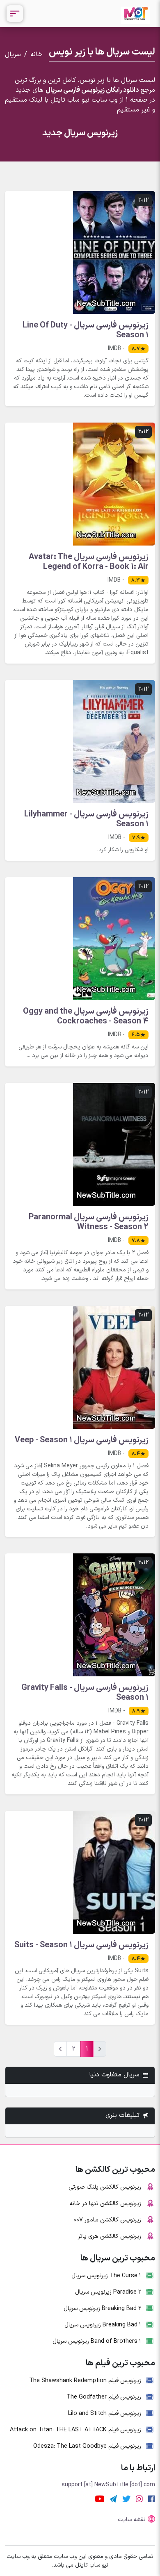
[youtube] (100, 2499)
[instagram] (139, 2499)
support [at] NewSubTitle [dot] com (108, 2485)
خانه (37, 55)
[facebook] (152, 2499)
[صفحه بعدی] (60, 2049)
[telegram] (113, 2499)
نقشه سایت (132, 2520)
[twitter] (126, 2499)
